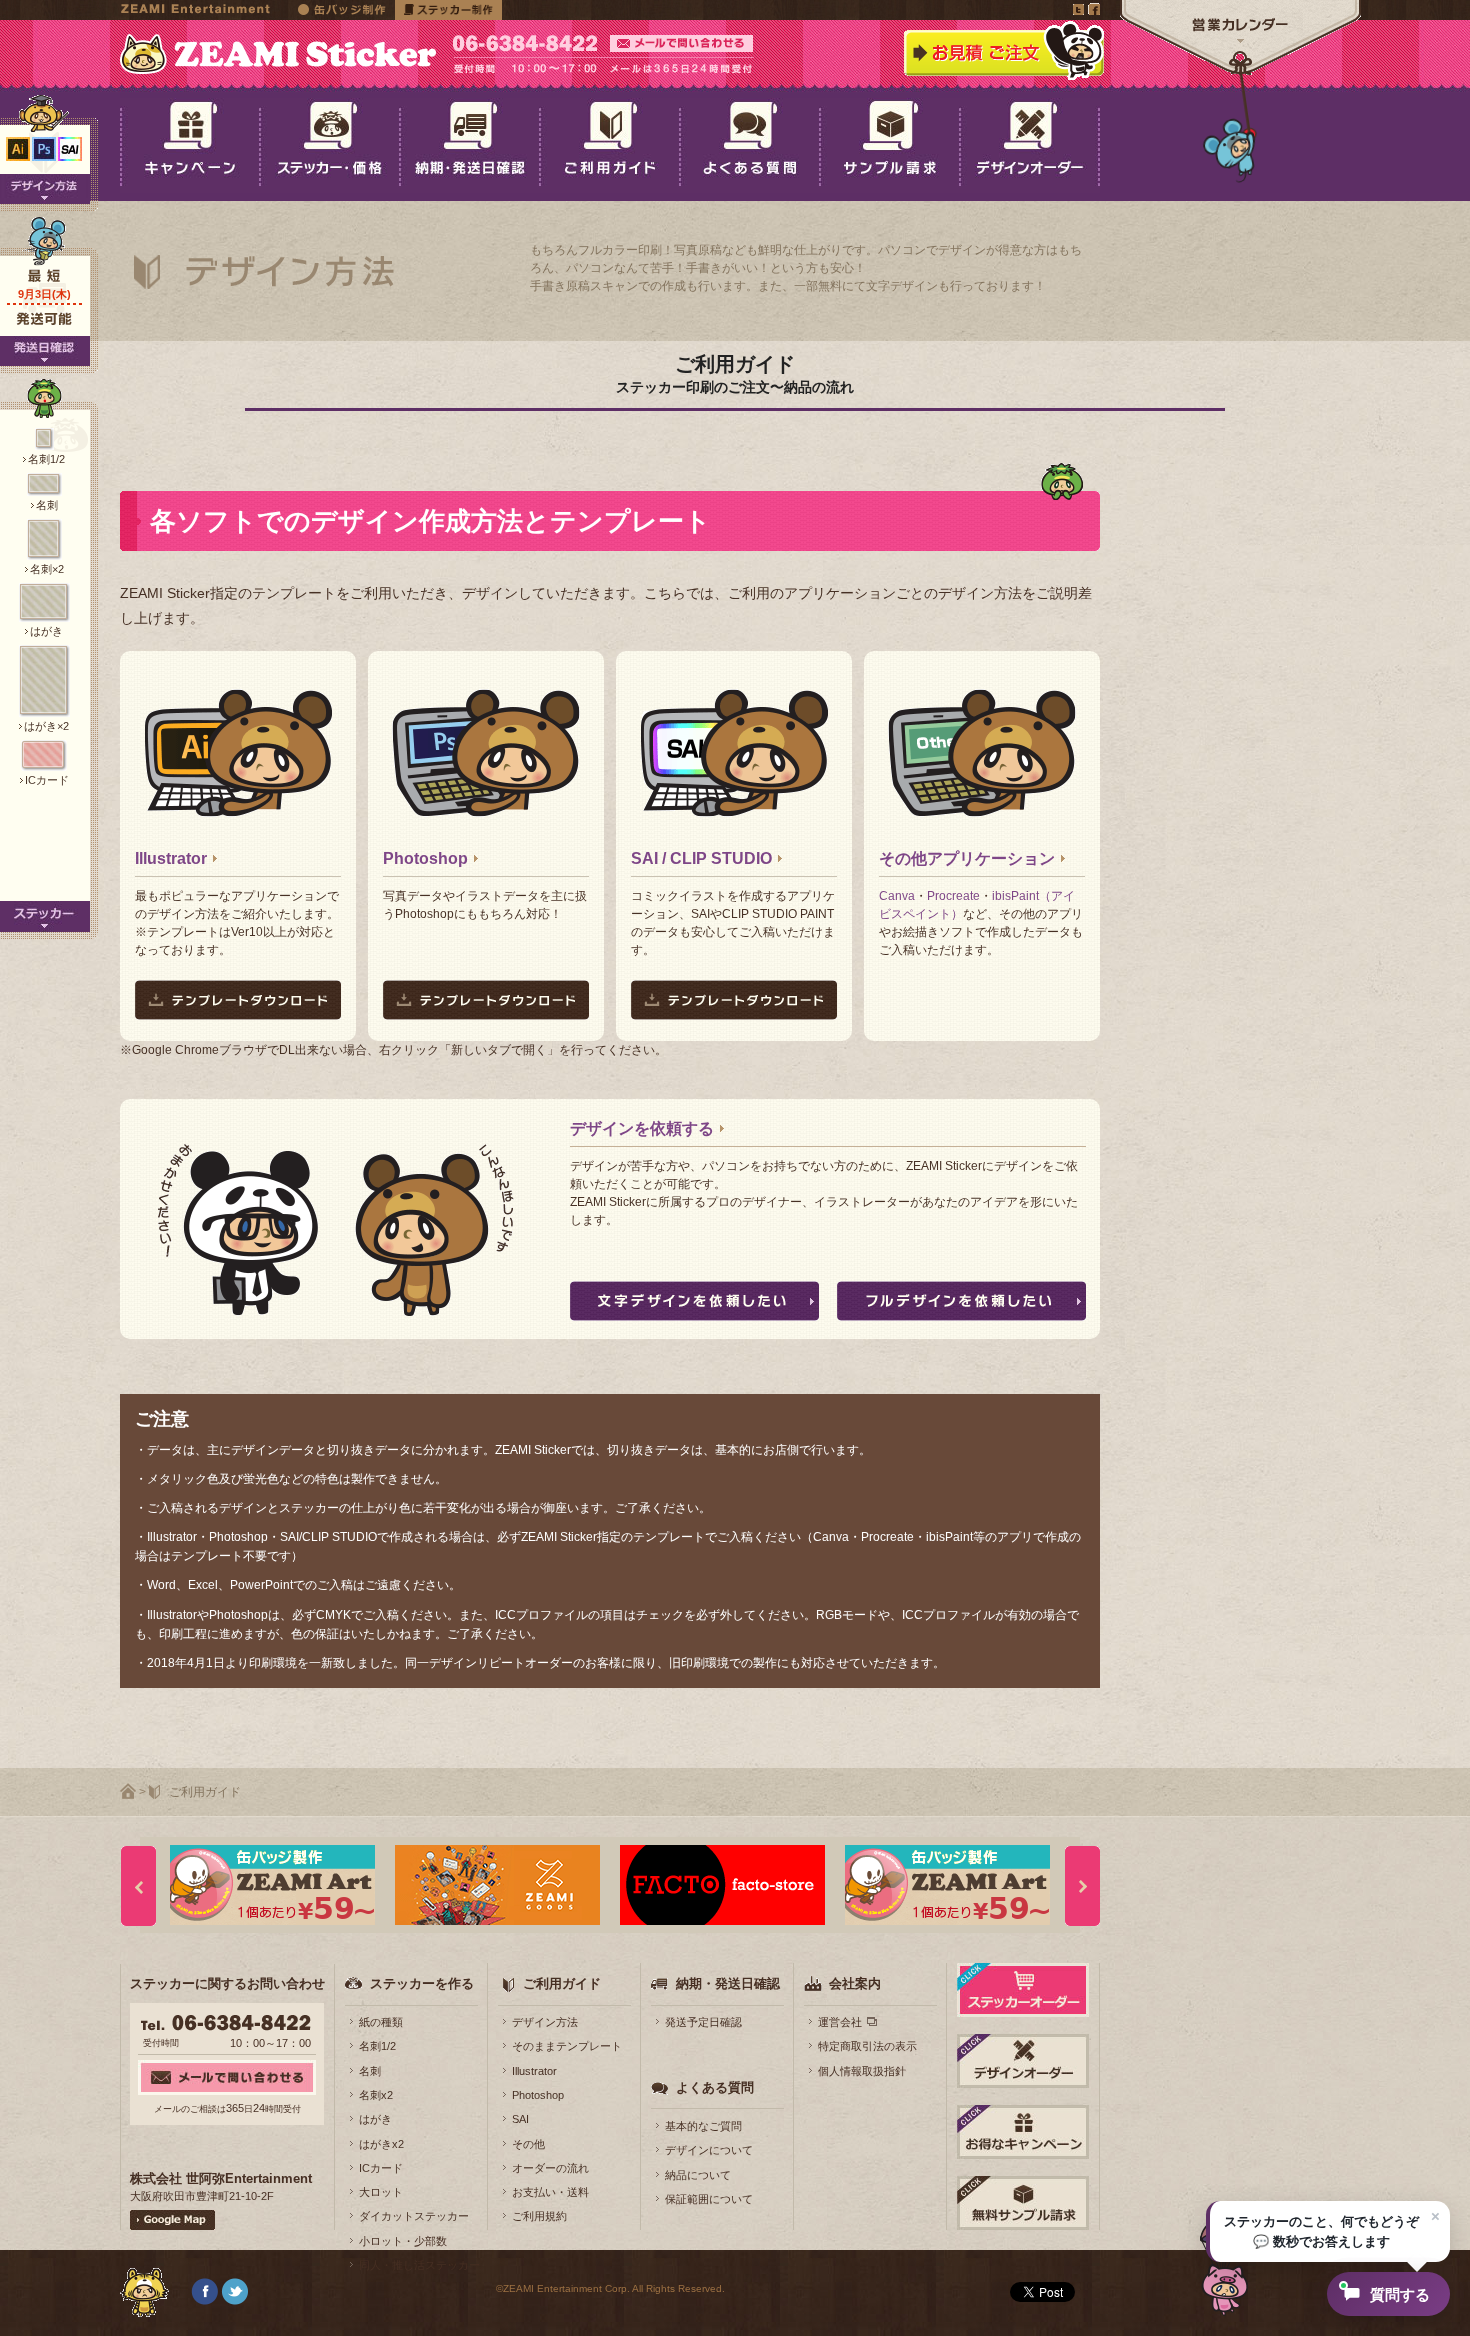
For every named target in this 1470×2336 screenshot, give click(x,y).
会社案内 (855, 1983)
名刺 (370, 2071)
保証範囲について (709, 2199)
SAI (520, 2119)
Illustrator (171, 858)
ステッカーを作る (422, 1983)
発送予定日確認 (703, 2022)
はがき (375, 2119)
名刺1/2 (377, 2046)
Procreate (953, 896)
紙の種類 (381, 2022)
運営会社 (840, 2022)
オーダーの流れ (550, 2168)
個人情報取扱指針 (862, 2071)
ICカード (381, 2168)
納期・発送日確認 (728, 1983)
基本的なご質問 (703, 2126)
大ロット (381, 2192)
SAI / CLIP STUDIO (701, 858)
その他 (528, 2144)
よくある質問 (715, 2087)
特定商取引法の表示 (867, 2046)
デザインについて (709, 2150)
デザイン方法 (545, 2022)
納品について (698, 2175)
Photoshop (425, 858)
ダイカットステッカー (414, 2216)
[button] (1328, 2231)
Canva (897, 896)
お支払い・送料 (550, 2192)
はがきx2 (381, 2144)
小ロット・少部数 (403, 2241)
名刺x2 (376, 2095)
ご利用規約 (539, 2216)
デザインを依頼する (642, 1128)
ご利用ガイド (562, 1983)
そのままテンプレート (567, 2046)
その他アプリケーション (967, 858)
